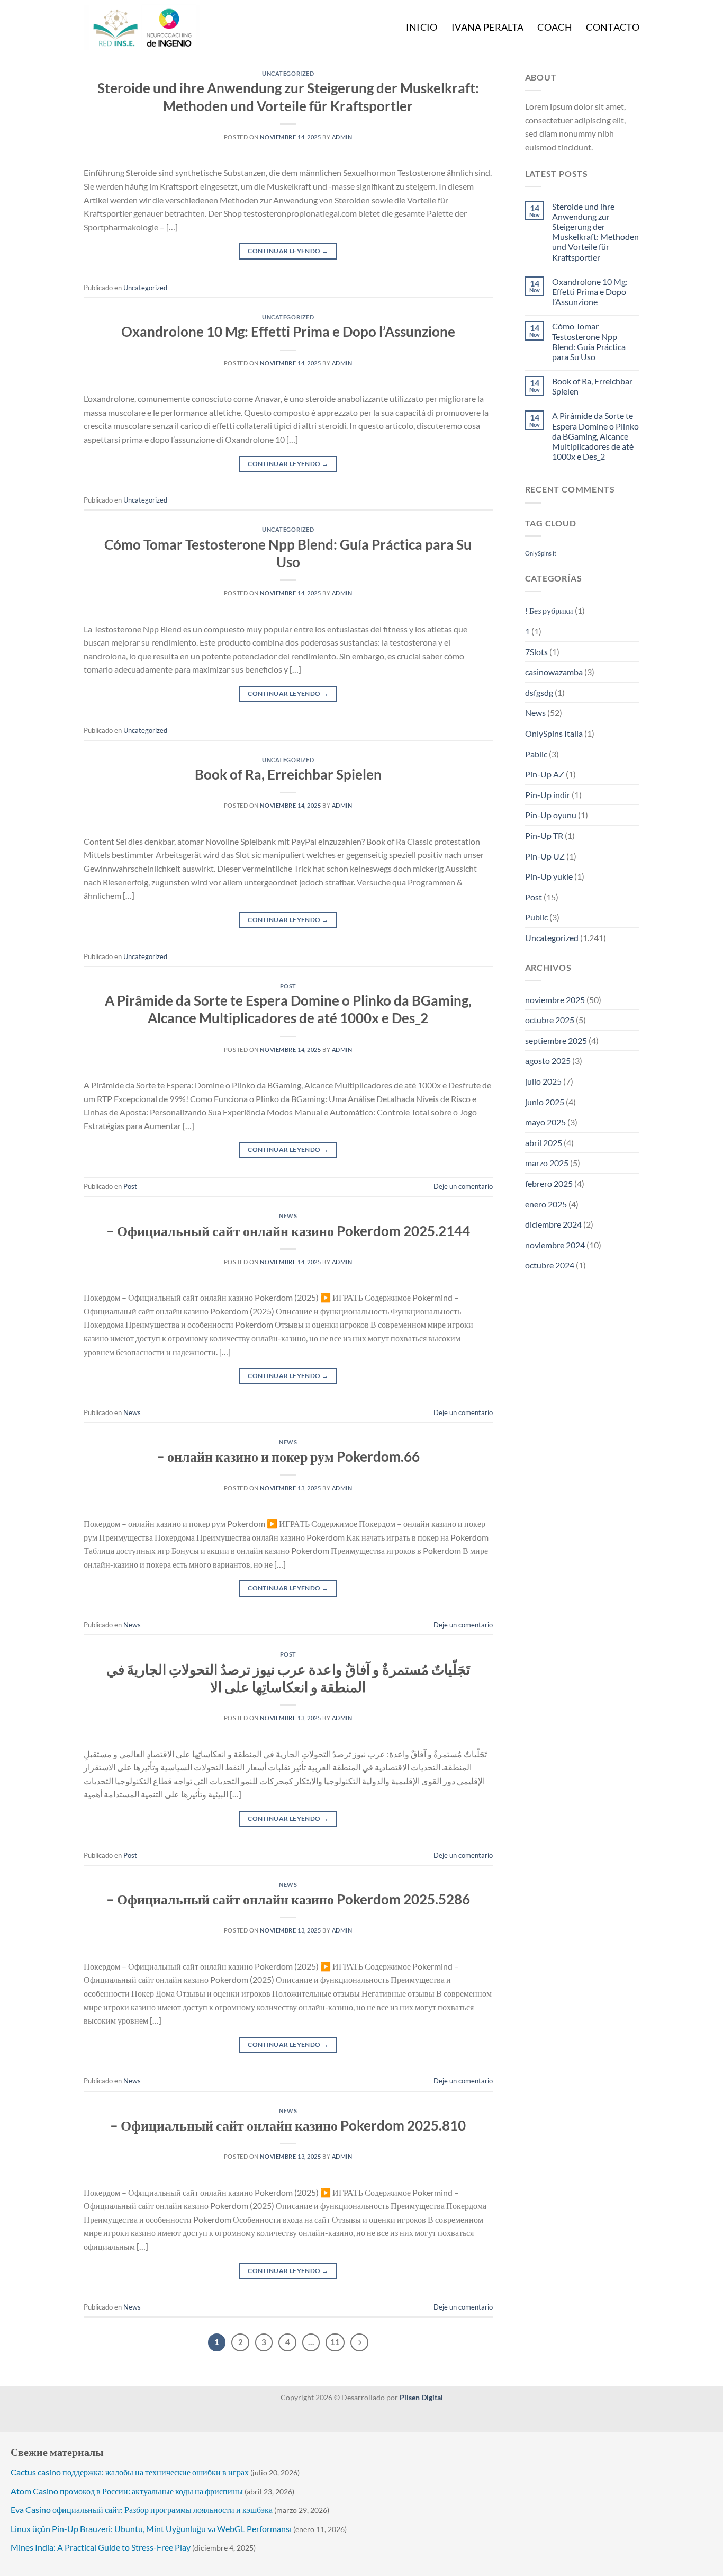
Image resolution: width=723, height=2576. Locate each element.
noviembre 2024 (555, 1245)
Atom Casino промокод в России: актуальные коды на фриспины (127, 2491)
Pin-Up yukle (549, 876)
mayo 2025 (545, 1122)
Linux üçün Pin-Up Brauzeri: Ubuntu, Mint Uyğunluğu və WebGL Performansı (151, 2529)
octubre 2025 (550, 1020)
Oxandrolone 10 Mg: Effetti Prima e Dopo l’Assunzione (288, 332)
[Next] (359, 2342)
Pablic (536, 754)
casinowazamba (554, 672)
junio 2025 (545, 1102)
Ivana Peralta (488, 27)
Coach (555, 27)
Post (288, 986)
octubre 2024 (550, 1265)
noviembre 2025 (555, 1000)
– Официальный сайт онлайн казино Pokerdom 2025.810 (288, 2125)
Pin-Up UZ (545, 856)
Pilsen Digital (421, 2397)
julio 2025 (543, 1081)
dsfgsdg (539, 692)
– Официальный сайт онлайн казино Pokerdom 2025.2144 (288, 1231)
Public (536, 917)
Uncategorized (288, 73)
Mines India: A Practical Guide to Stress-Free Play (101, 2547)
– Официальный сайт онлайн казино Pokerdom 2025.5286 (288, 1899)
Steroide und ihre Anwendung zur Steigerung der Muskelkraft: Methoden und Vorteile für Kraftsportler (595, 232)
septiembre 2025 (556, 1040)
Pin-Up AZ (545, 774)
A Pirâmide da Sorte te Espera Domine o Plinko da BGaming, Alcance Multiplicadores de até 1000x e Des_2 (595, 436)
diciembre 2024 (553, 1224)
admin (342, 137)
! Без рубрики (549, 610)
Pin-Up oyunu (551, 815)
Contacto (613, 27)
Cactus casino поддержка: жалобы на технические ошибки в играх (130, 2472)
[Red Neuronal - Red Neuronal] (158, 27)
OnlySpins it (541, 553)
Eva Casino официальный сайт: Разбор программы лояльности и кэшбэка (142, 2510)
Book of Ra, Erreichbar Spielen (288, 774)
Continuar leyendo (288, 251)
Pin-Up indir (548, 795)
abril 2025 (544, 1143)
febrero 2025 (549, 1183)
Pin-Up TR (544, 835)
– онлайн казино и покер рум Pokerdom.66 (288, 1456)
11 (335, 2342)
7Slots (536, 652)
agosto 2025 (548, 1061)
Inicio (422, 27)
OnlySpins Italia (554, 733)
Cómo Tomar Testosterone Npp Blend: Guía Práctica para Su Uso (589, 341)
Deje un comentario (463, 1186)
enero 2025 (546, 1204)
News (288, 1216)
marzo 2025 (547, 1163)
